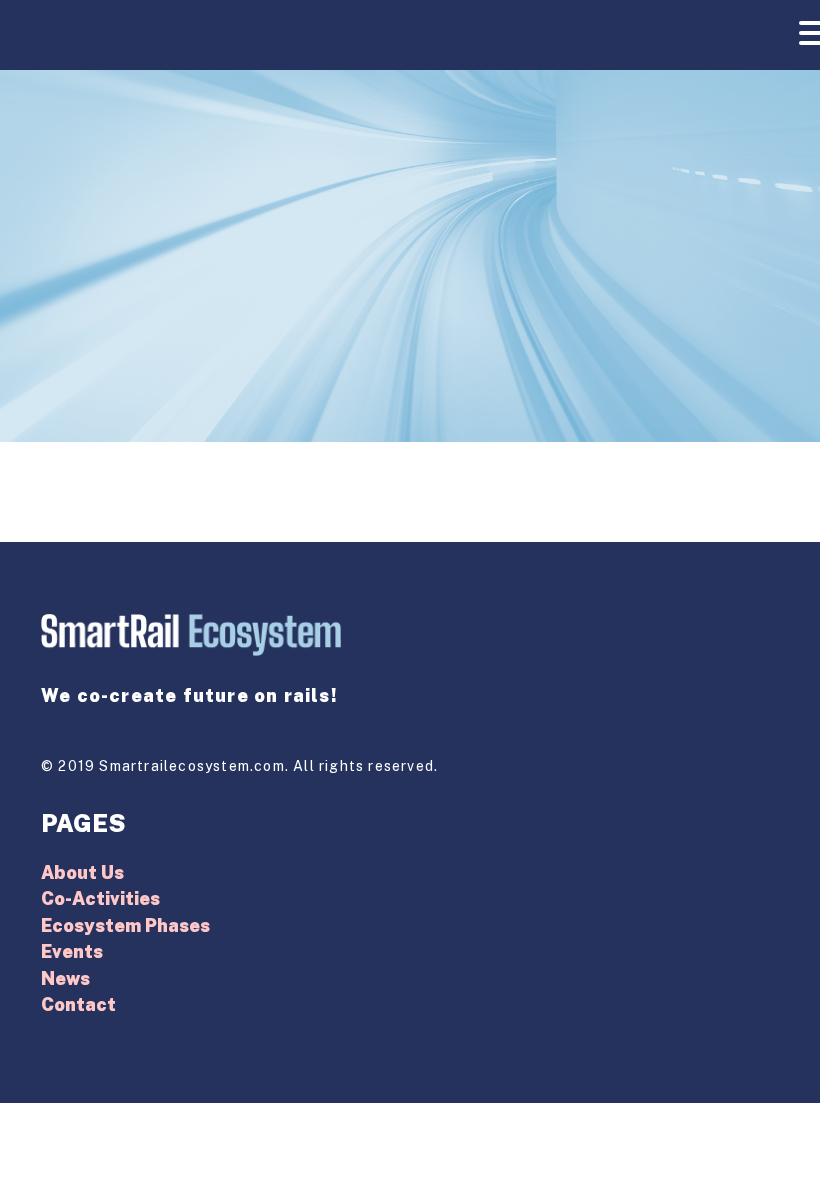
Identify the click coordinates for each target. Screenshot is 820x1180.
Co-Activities (100, 898)
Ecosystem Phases (125, 925)
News (65, 978)
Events (72, 951)
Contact (78, 1004)
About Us (82, 872)
